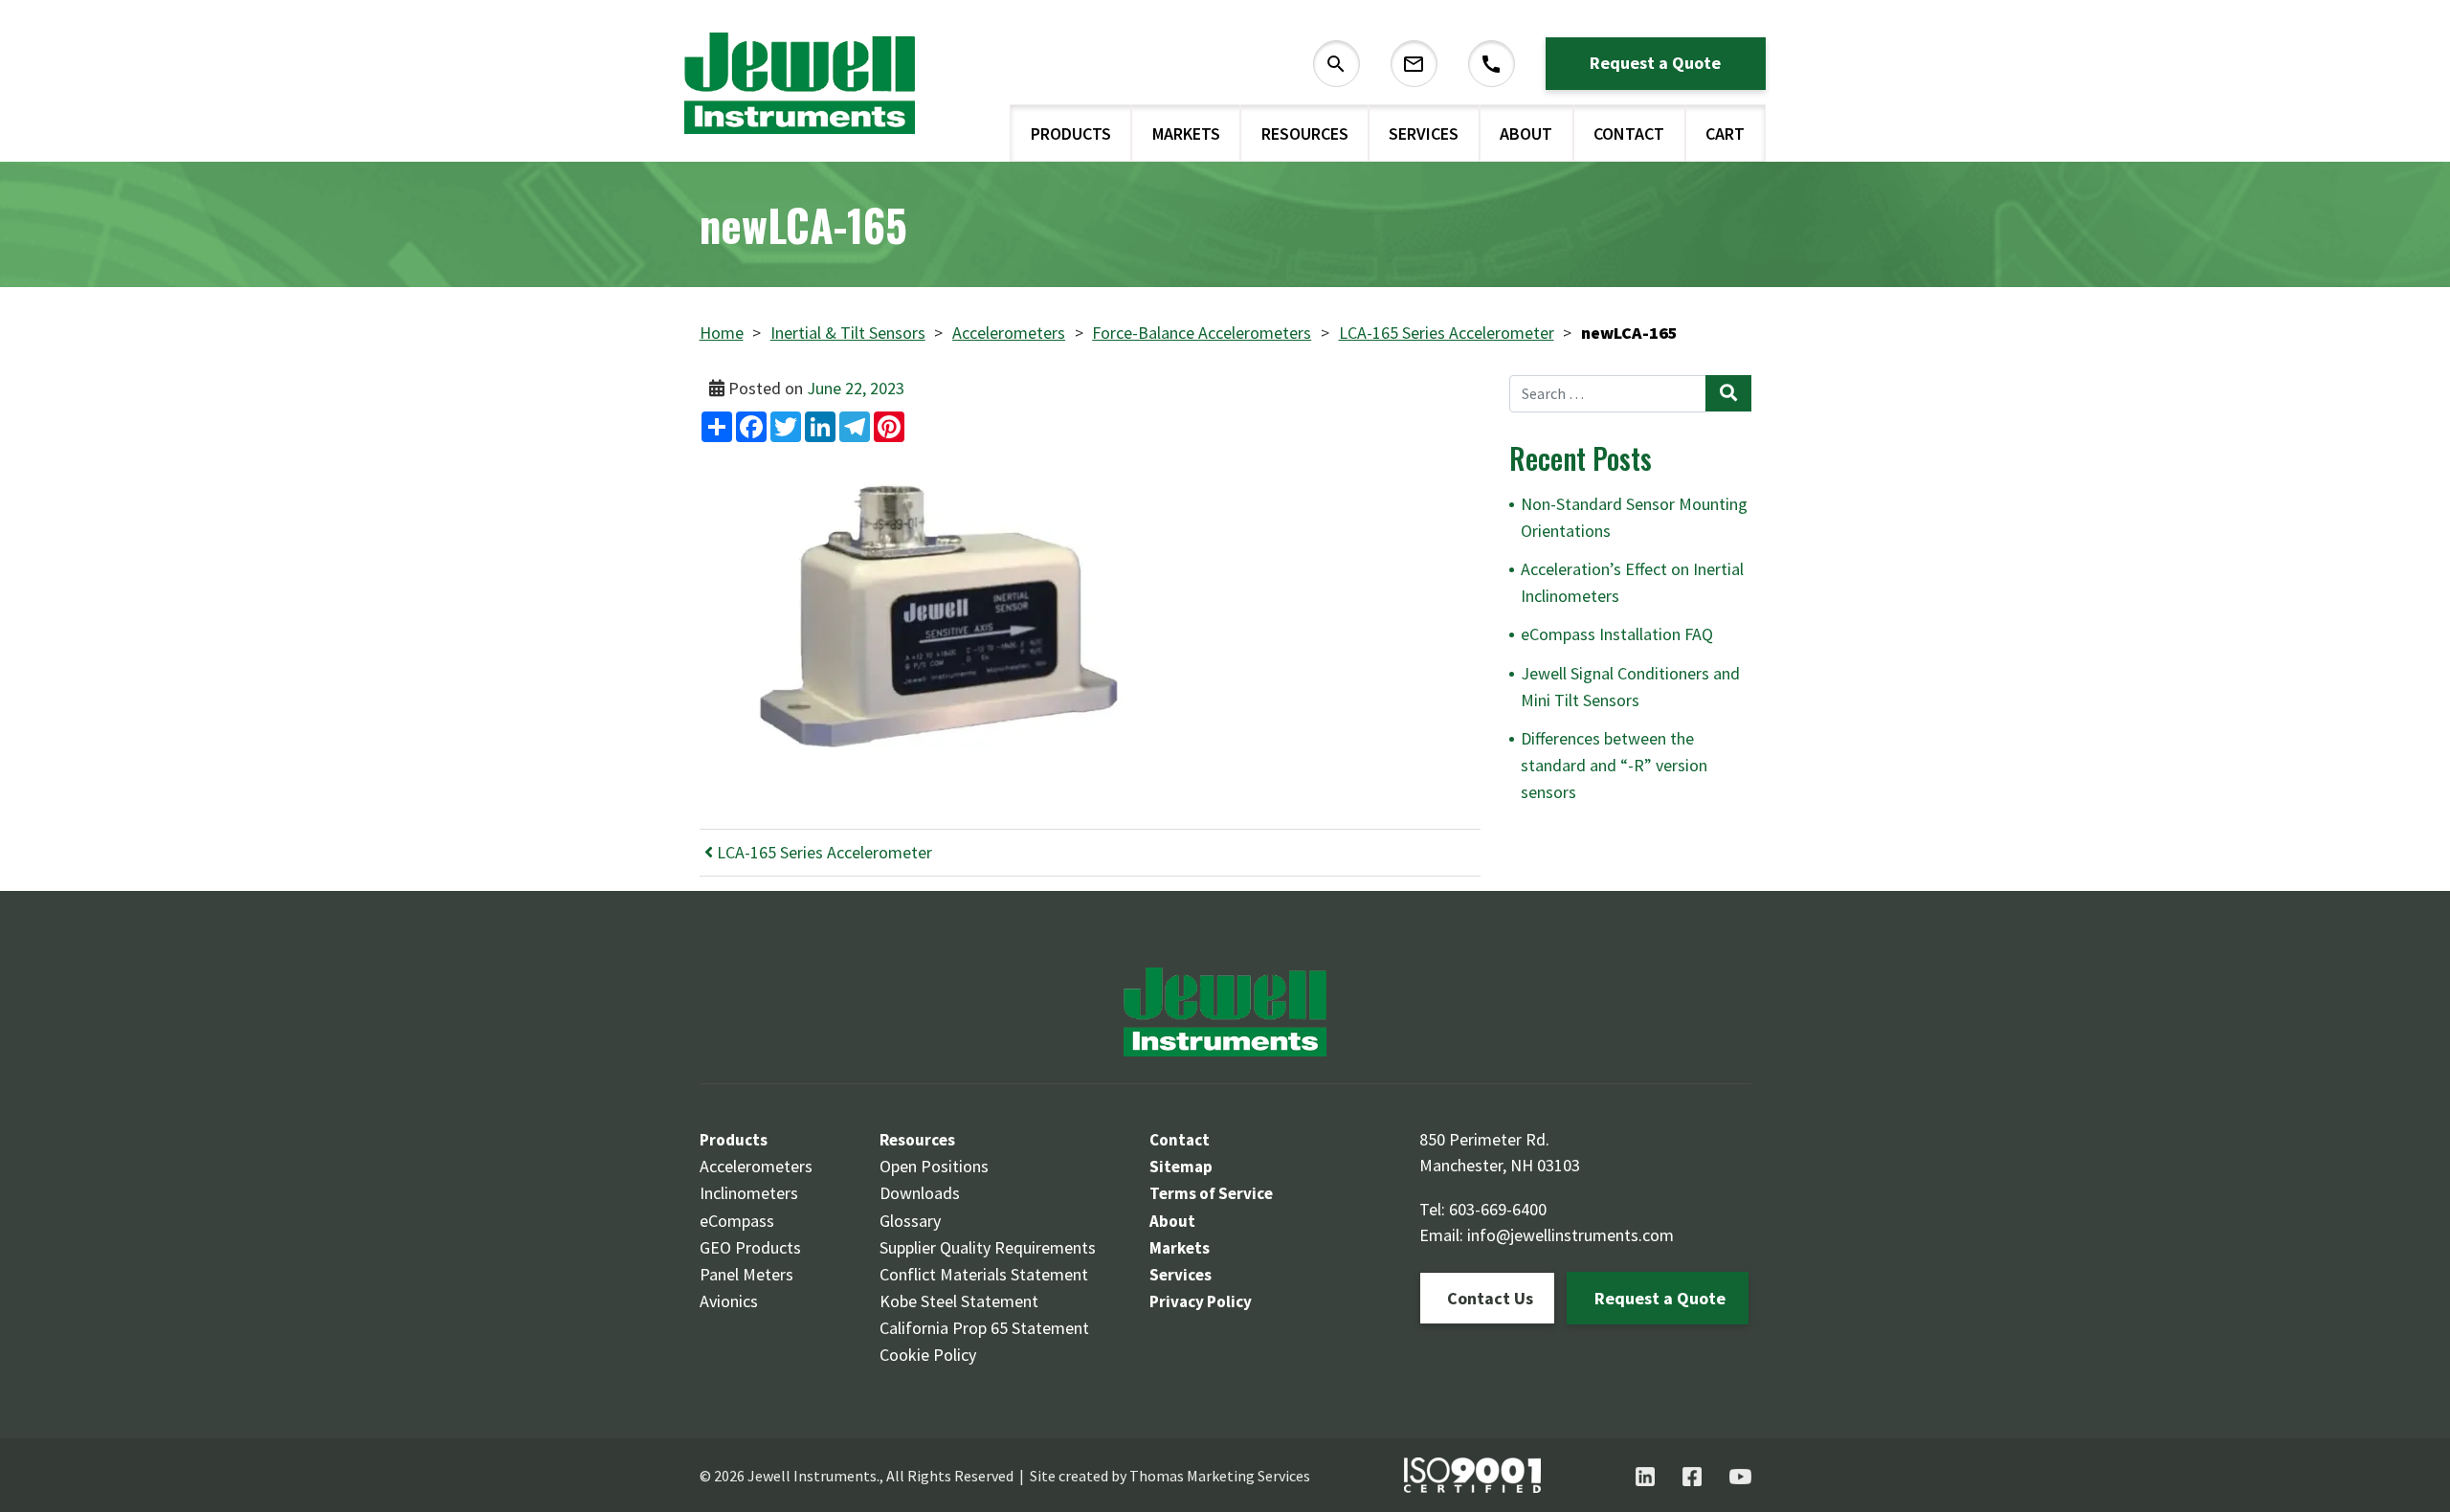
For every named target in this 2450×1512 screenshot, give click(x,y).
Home (722, 333)
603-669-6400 (1498, 1209)
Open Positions (934, 1166)
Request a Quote (1655, 63)
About (1526, 133)
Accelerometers (1009, 333)
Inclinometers (749, 1193)
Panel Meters (746, 1274)
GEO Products (750, 1247)
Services (1424, 133)
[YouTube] (1740, 1477)
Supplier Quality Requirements (988, 1247)
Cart (1725, 133)
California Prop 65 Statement (984, 1328)
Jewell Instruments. (813, 1476)
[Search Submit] (1728, 393)
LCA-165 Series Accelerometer (1447, 333)
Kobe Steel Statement (959, 1301)
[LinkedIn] (1645, 1477)
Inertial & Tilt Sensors (848, 333)
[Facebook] (1692, 1477)
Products (1071, 133)
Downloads (920, 1193)
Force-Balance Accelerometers (1202, 333)
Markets (1186, 133)
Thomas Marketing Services (1220, 1476)
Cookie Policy (928, 1355)
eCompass (737, 1221)
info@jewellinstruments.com (1570, 1235)
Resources (1305, 133)
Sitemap (1181, 1167)
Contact (1629, 133)
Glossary (910, 1221)
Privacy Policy (1201, 1301)
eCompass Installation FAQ (1617, 634)
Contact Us (1490, 1298)
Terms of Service (1211, 1193)
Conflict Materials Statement (984, 1274)
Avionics (729, 1301)
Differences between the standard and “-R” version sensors (1614, 765)
